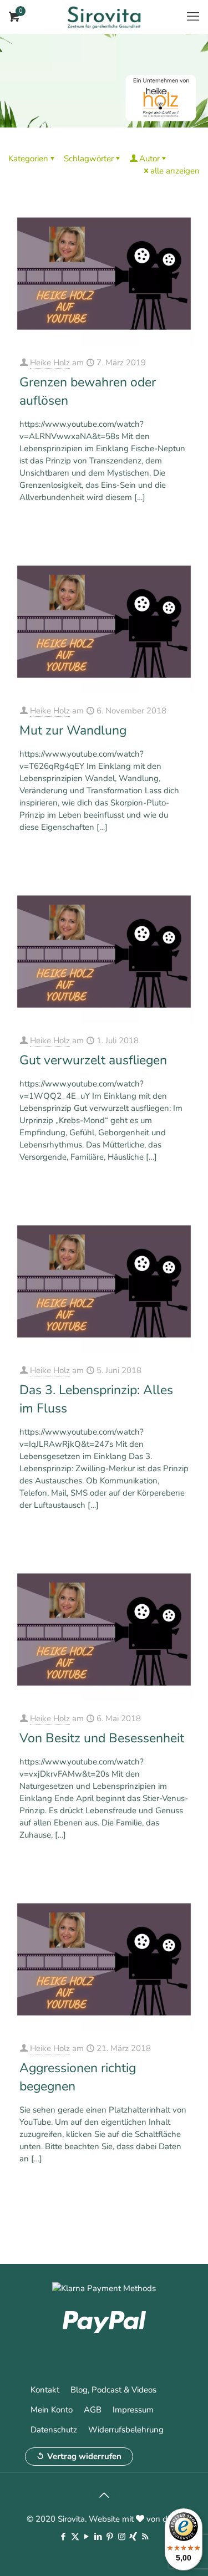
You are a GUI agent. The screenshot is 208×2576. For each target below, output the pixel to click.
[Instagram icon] (122, 2537)
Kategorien (28, 159)
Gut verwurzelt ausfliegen (93, 1060)
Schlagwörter (89, 159)
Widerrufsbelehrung (126, 2430)
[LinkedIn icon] (98, 2537)
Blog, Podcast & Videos (113, 2390)
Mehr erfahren (165, 527)
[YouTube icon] (87, 2537)
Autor (149, 159)
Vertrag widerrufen (84, 2456)
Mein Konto (52, 2410)
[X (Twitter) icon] (75, 2537)
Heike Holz (50, 363)
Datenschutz (54, 2430)
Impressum (133, 2410)
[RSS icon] (145, 2537)
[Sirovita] (104, 17)
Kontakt (45, 2390)
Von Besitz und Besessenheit (102, 1738)
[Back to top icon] (104, 2496)
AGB (93, 2410)
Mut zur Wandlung (73, 730)
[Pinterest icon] (110, 2537)
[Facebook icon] (64, 2537)
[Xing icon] (133, 2537)
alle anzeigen (175, 171)
